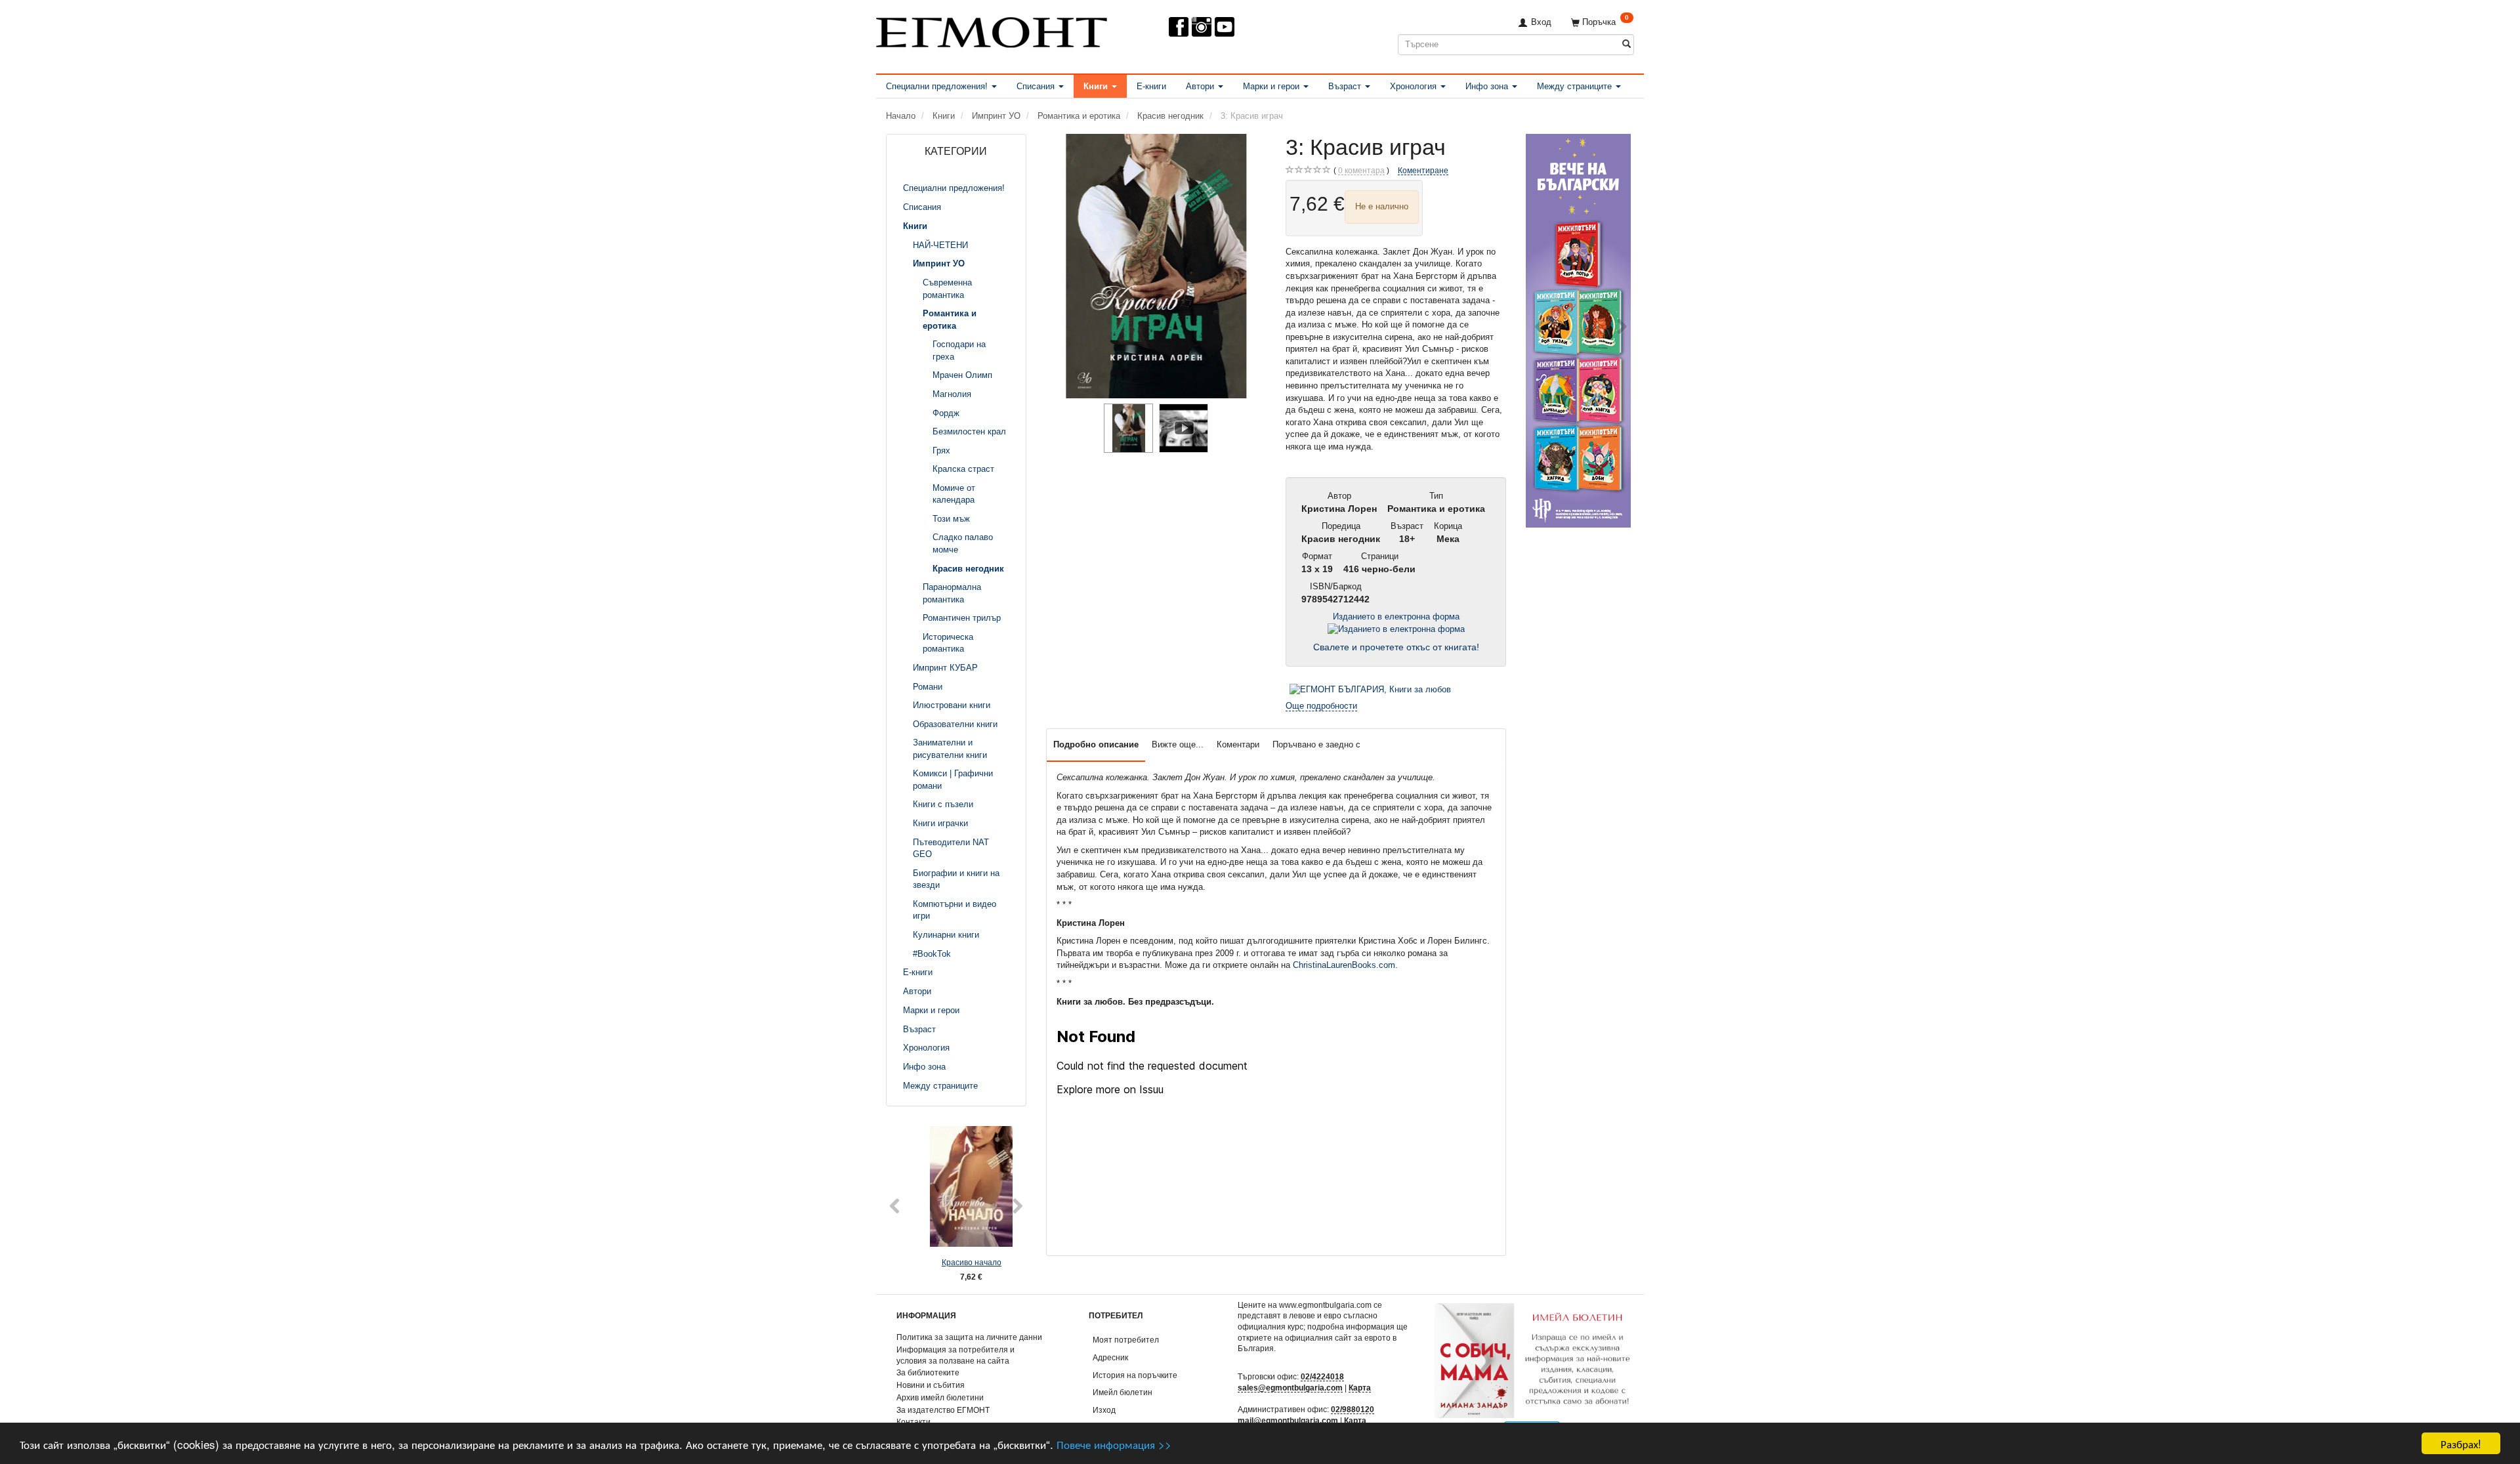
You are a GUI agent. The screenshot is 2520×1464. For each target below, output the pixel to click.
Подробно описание (1096, 744)
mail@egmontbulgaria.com (1288, 1420)
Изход (1104, 1410)
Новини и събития (931, 1385)
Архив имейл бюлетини (940, 1397)
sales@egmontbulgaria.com (1290, 1388)
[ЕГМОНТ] (992, 30)
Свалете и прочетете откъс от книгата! (1396, 647)
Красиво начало (956, 1262)
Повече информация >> (1114, 1444)
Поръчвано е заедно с (1316, 744)
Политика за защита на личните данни (969, 1337)
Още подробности (1321, 706)
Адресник (1110, 1357)
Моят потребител (1126, 1340)
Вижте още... (1178, 744)
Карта (1360, 1388)
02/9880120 (1353, 1409)
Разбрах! (2461, 1443)
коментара (1361, 170)
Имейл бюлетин (1123, 1392)
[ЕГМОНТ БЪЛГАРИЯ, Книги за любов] (1370, 689)
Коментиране (1423, 170)
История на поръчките (1135, 1375)
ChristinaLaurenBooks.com (1344, 965)
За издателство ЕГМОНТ (943, 1410)
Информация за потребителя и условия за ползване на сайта (955, 1355)
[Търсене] (1627, 44)
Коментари (1238, 744)
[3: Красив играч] (1156, 266)
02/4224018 (1322, 1376)
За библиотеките (928, 1372)
